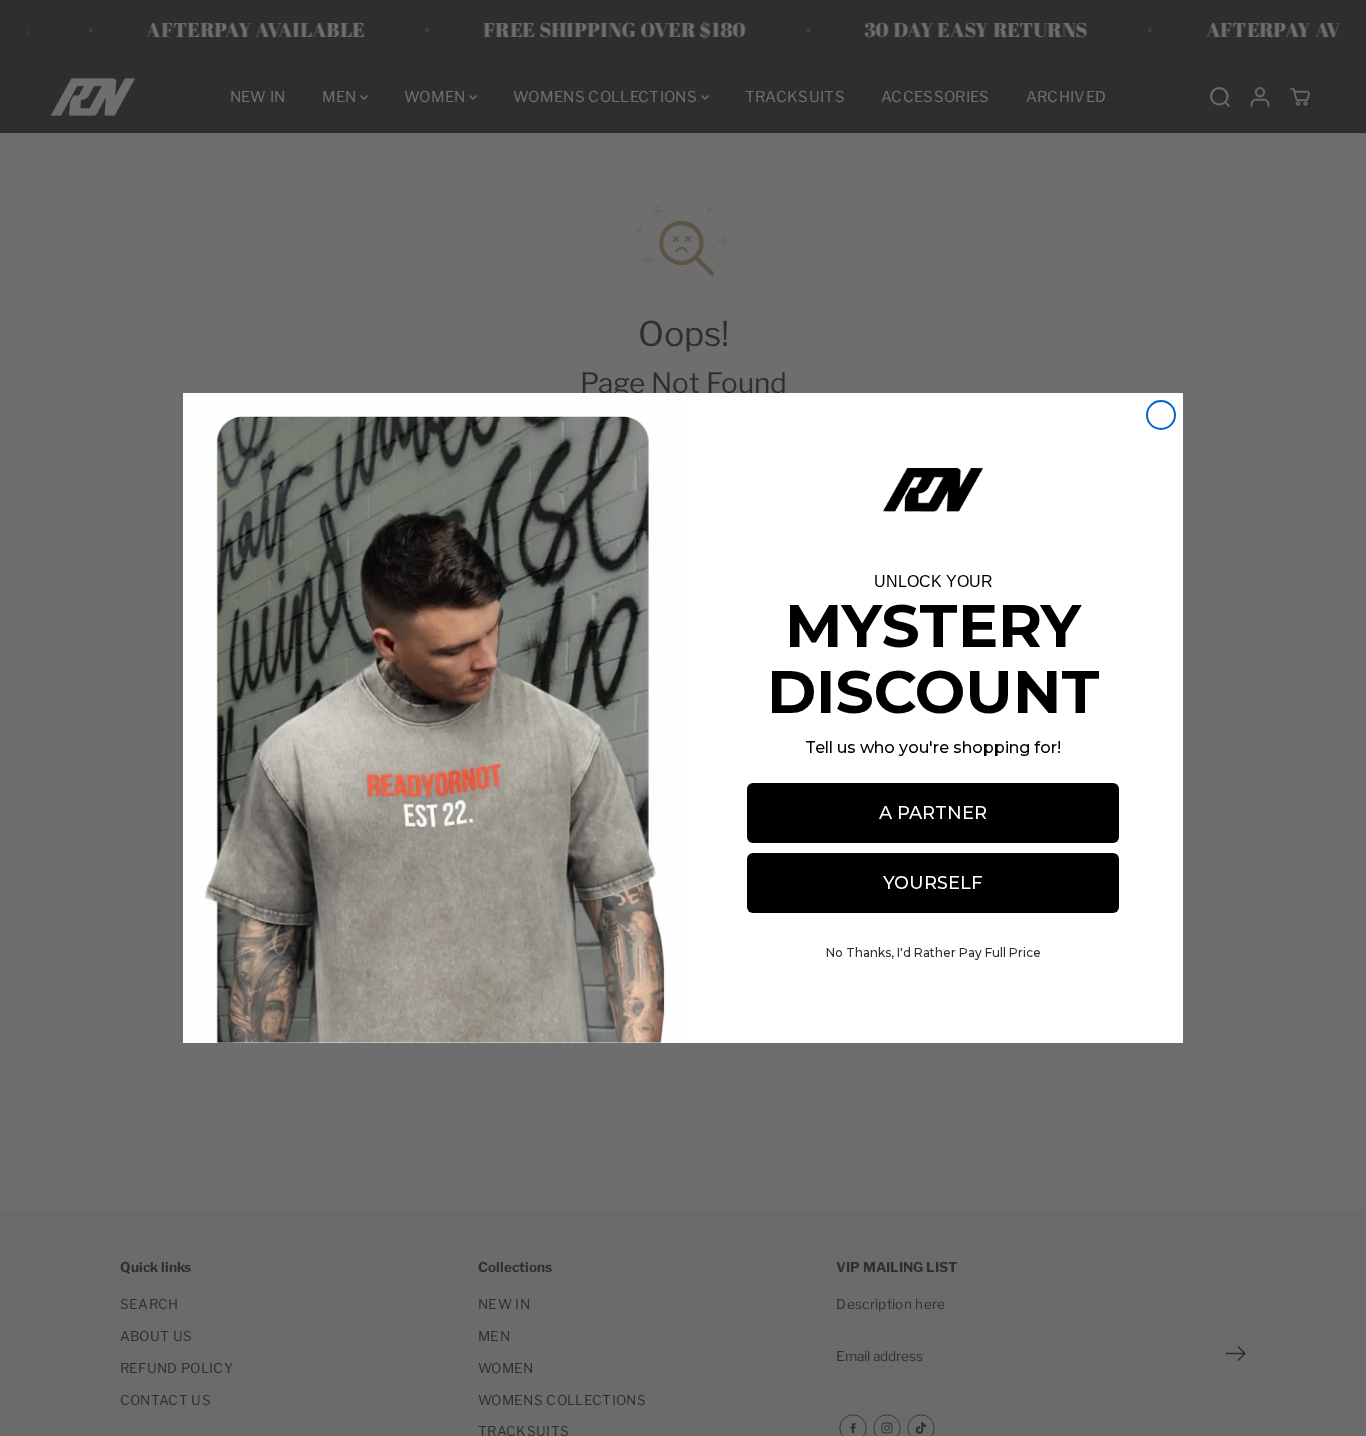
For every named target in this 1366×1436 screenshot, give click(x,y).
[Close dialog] (1161, 415)
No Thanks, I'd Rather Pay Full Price (933, 952)
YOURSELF (933, 883)
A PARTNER (933, 813)
